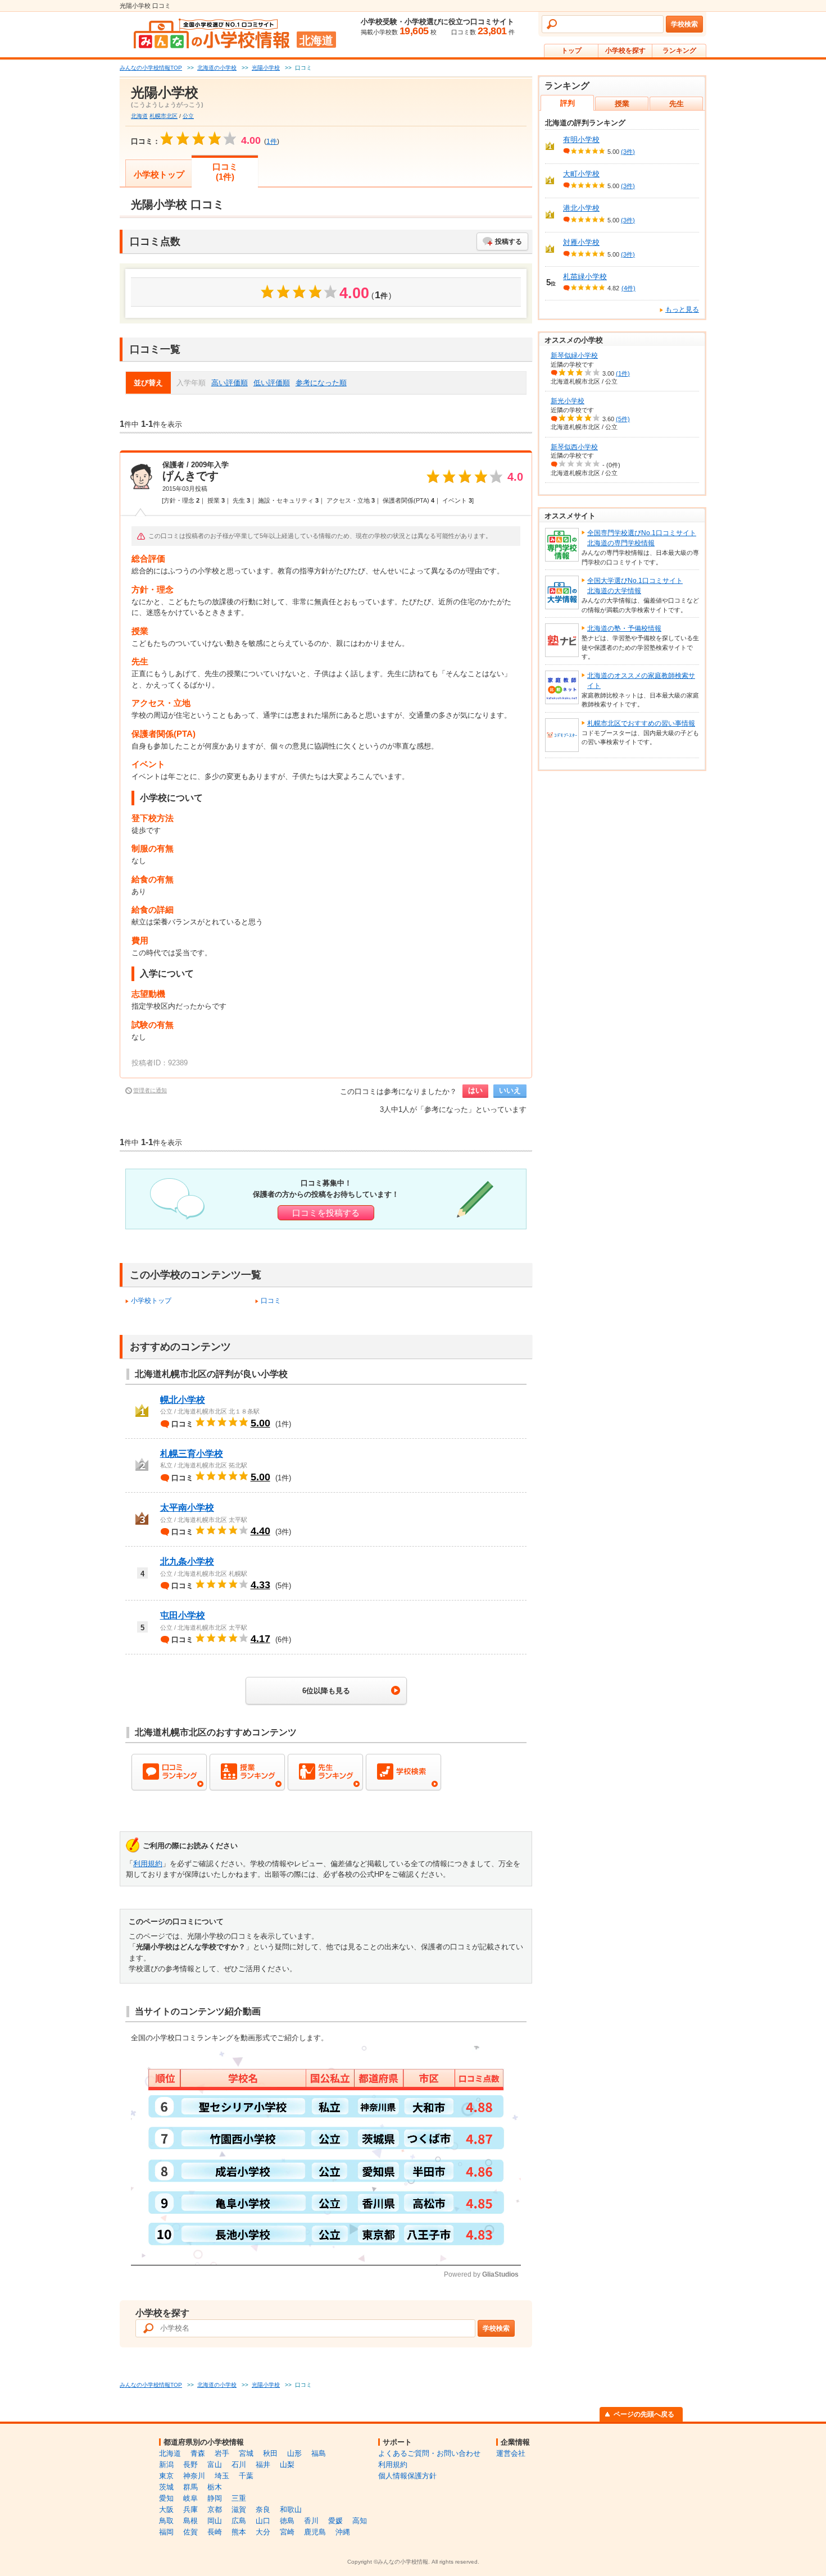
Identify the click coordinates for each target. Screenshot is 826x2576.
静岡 (215, 2498)
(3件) (628, 152)
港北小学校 (581, 208)
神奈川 (194, 2476)
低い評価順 (272, 383)
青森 (198, 2453)
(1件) (623, 373)
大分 (263, 2532)
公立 (188, 116)
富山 (215, 2465)
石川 (239, 2465)
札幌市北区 (164, 116)
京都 (215, 2509)
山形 (294, 2453)
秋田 (270, 2453)
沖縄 (343, 2532)
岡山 (215, 2521)
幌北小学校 (183, 1400)
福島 (319, 2453)
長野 (190, 2465)
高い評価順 (230, 383)
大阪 (166, 2509)
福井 (263, 2465)
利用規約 (148, 1864)
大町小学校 (581, 174)
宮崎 (287, 2532)
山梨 (287, 2465)
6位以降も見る (326, 1691)
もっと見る (682, 309)
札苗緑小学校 (585, 277)
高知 (360, 2521)
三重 (239, 2498)
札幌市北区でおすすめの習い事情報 (641, 723)
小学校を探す (625, 51)
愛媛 (335, 2521)
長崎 (215, 2532)
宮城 (246, 2453)
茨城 (166, 2487)
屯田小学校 (183, 1615)
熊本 (239, 2532)
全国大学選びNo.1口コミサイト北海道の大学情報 (635, 586)
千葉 (246, 2476)
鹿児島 (315, 2532)
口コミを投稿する (326, 1213)
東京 (166, 2476)
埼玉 (222, 2476)
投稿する (509, 241)
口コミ (271, 1301)
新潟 (166, 2465)
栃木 (215, 2487)
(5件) (623, 419)
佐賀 (190, 2532)
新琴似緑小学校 (574, 355)
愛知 (166, 2498)
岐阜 (190, 2498)
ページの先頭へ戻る (644, 2414)
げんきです (190, 476)
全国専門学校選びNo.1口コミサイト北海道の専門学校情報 (642, 538)
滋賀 (239, 2509)
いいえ (510, 1090)
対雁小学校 (581, 242)
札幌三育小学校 (192, 1454)
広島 (239, 2521)
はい (475, 1090)
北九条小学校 (187, 1561)
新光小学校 (568, 401)
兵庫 (190, 2509)
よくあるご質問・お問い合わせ (429, 2453)
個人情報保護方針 (407, 2476)
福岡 (166, 2532)
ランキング (679, 51)
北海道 (139, 116)
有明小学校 (581, 140)
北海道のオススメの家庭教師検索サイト (641, 681)
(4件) (628, 288)
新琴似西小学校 (574, 447)
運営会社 (511, 2453)
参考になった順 (321, 383)
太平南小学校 (187, 1508)
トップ (571, 51)
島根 (190, 2521)
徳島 (287, 2521)
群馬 (190, 2487)
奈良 (263, 2509)
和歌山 (291, 2509)
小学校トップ (159, 174)
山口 (263, 2521)
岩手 (222, 2453)
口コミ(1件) (225, 172)
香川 (311, 2521)
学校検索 (684, 24)
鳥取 (166, 2521)
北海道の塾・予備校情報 (624, 628)
